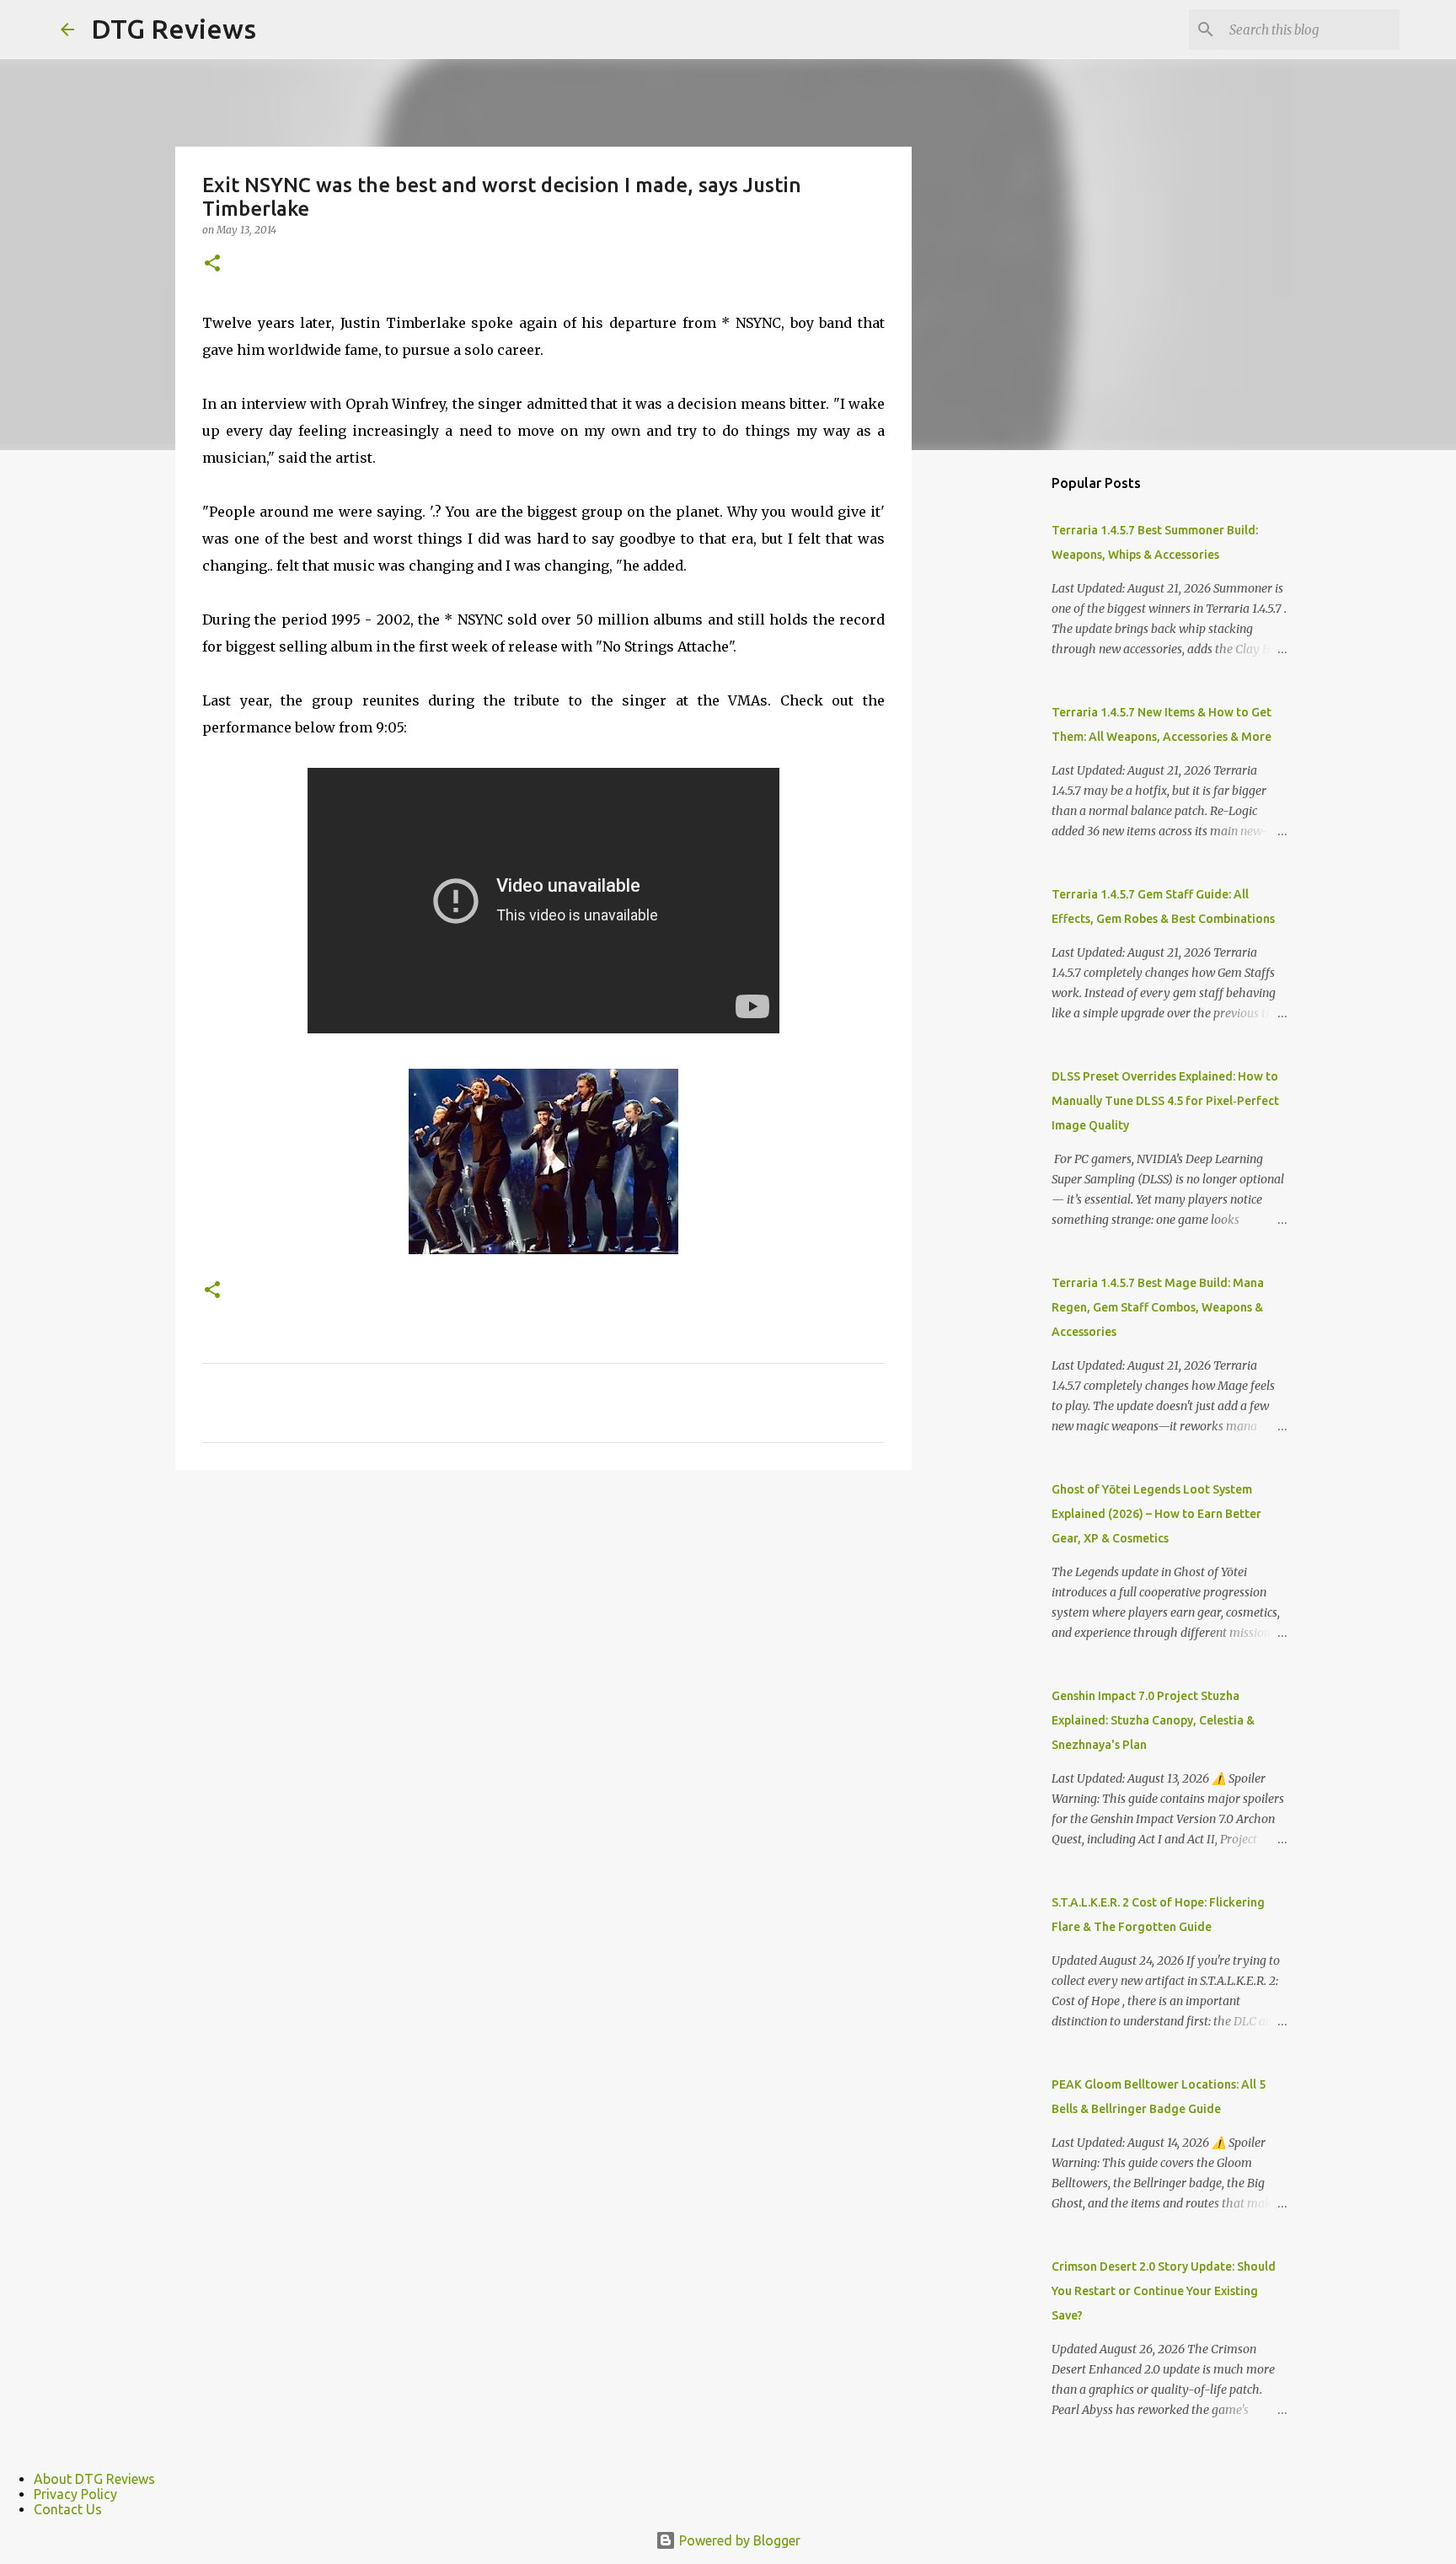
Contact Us (68, 2509)
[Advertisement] (998, 728)
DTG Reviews (174, 29)
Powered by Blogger (738, 2540)
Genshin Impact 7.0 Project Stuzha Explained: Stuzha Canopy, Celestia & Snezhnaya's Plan (1153, 1720)
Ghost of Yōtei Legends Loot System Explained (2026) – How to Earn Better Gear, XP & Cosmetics (1156, 1514)
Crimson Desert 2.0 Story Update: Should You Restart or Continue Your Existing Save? (1164, 2291)
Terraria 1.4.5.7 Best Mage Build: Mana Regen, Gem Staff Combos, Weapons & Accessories (1158, 1307)
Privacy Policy (75, 2494)
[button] (212, 264)
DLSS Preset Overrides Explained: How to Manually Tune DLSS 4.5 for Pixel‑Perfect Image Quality (1165, 1101)
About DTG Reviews (94, 2479)
